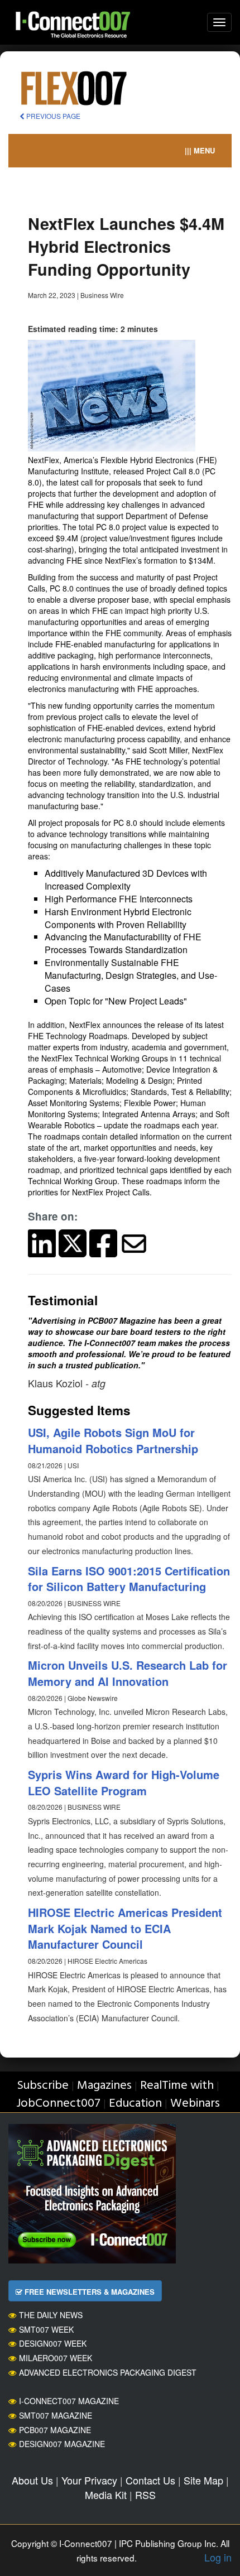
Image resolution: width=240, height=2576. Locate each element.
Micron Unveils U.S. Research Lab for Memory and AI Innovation (128, 1673)
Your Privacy (89, 2480)
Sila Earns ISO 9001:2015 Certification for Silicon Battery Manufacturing (129, 1579)
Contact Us (150, 2480)
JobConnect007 (58, 2104)
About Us (32, 2480)
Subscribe (43, 2086)
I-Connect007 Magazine (69, 2401)
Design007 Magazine (62, 2444)
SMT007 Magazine (56, 2415)
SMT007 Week (46, 2329)
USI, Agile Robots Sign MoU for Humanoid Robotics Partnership (113, 1440)
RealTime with (177, 2086)
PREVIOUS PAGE (52, 116)
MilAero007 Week (56, 2358)
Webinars (195, 2104)
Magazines (104, 2086)
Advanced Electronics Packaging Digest (108, 2372)
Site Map (203, 2480)
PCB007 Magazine (55, 2430)
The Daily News (51, 2315)
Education (135, 2104)
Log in (218, 2557)
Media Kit (106, 2495)
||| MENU (200, 150)
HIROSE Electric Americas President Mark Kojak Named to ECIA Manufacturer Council (125, 1928)
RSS (145, 2495)
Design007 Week (53, 2343)
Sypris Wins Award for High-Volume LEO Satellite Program (124, 1782)
